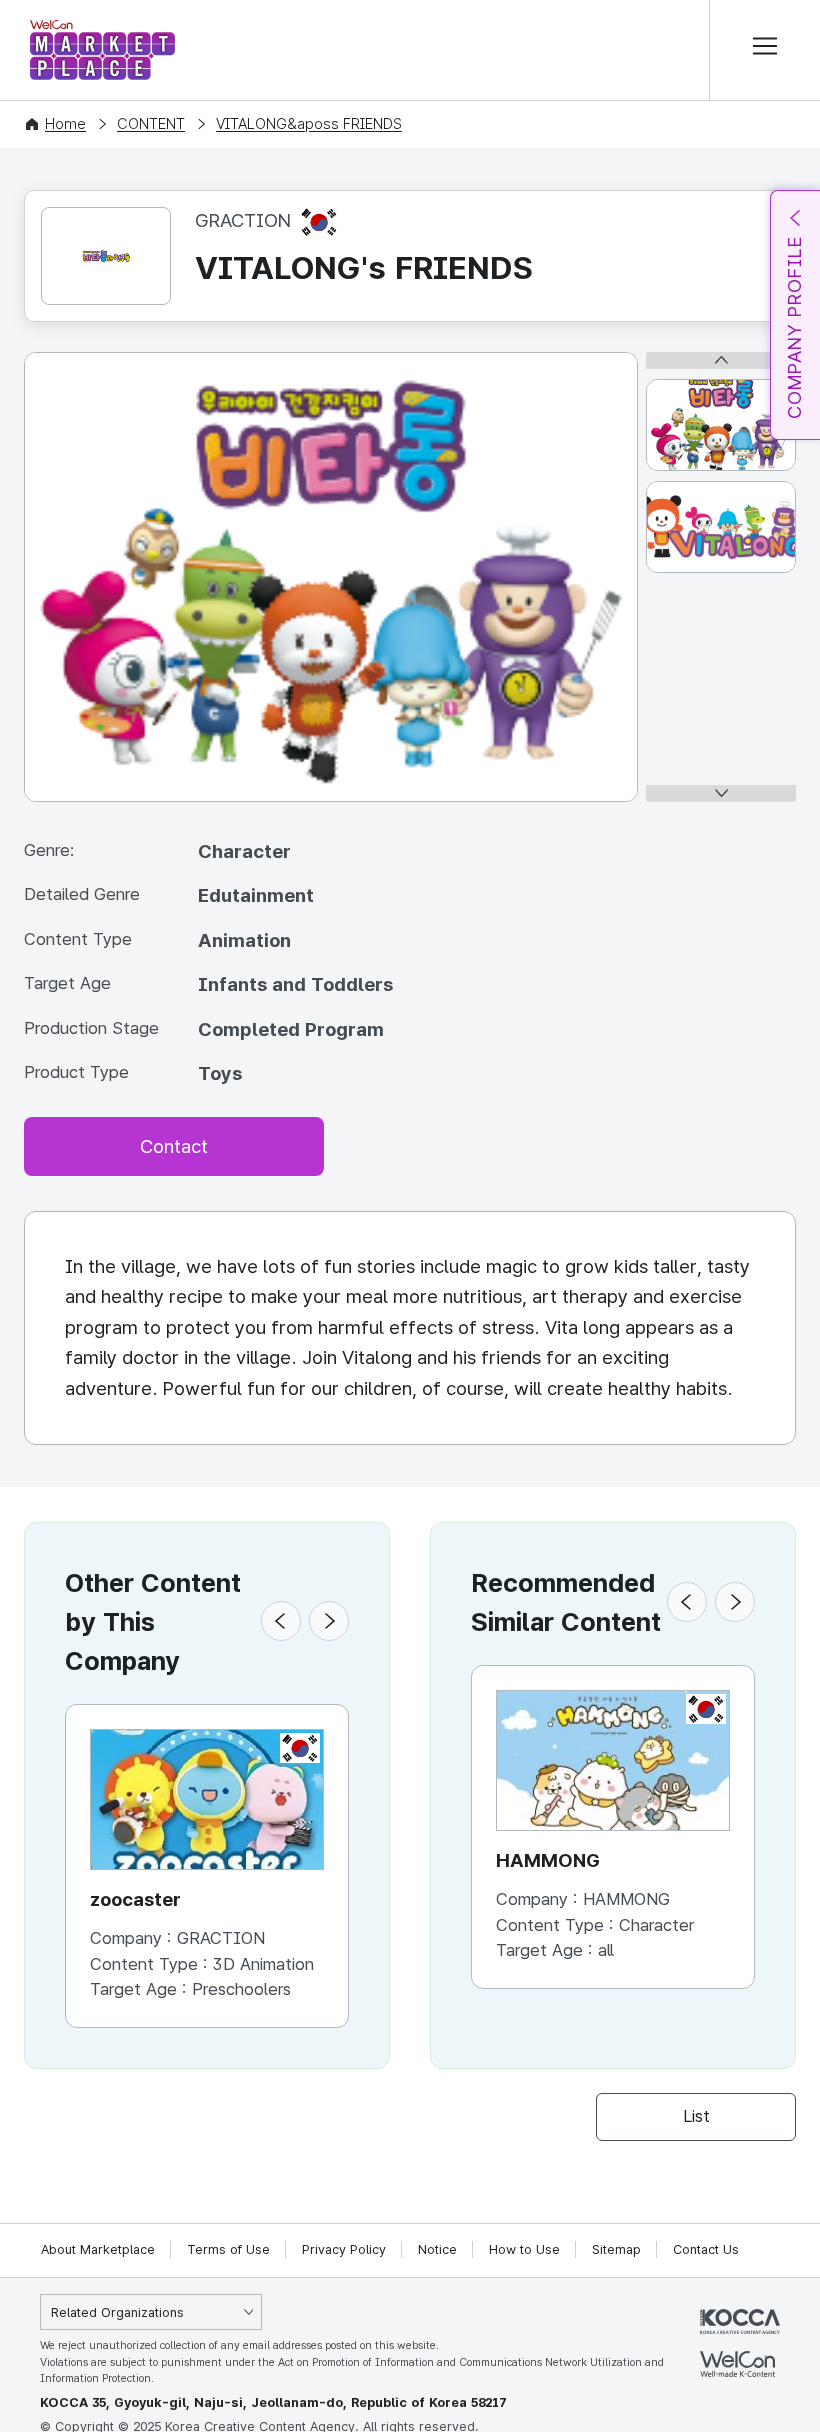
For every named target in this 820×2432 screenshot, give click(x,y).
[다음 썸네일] (721, 793)
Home (65, 124)
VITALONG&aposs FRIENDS (309, 124)
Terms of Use (228, 2249)
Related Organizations (117, 2312)
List (696, 2116)
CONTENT (151, 124)
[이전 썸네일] (721, 360)
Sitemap (616, 2249)
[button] (281, 1621)
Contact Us (706, 2249)
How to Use (524, 2249)
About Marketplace (98, 2249)
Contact (174, 1146)
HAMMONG (548, 1860)
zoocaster (135, 1899)
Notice (437, 2249)
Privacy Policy (344, 2249)
